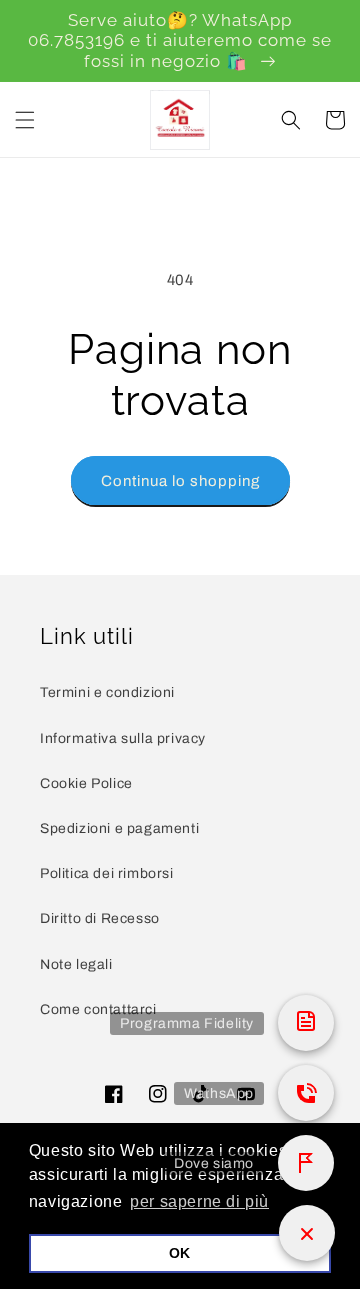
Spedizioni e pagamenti (119, 828)
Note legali (76, 964)
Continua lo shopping (180, 481)
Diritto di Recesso (100, 918)
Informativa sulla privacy (123, 738)
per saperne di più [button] (199, 1201)
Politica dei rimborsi (107, 873)
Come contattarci (98, 1009)
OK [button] (180, 1253)
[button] (25, 120)
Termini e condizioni (107, 692)
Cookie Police (86, 783)
